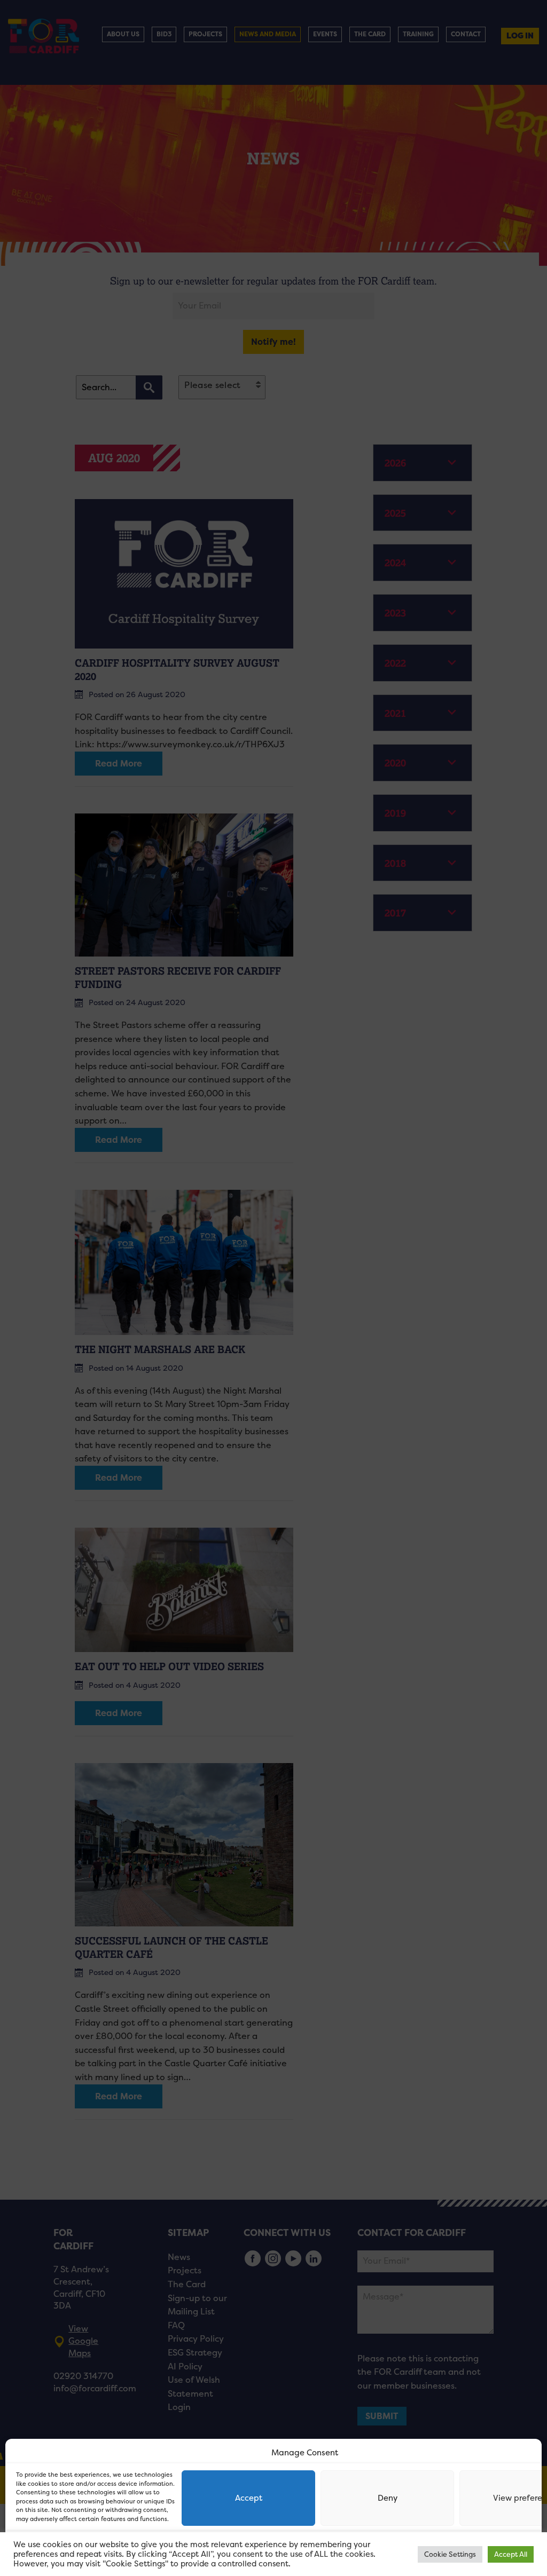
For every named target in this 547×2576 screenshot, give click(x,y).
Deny (388, 2498)
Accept (249, 2498)
